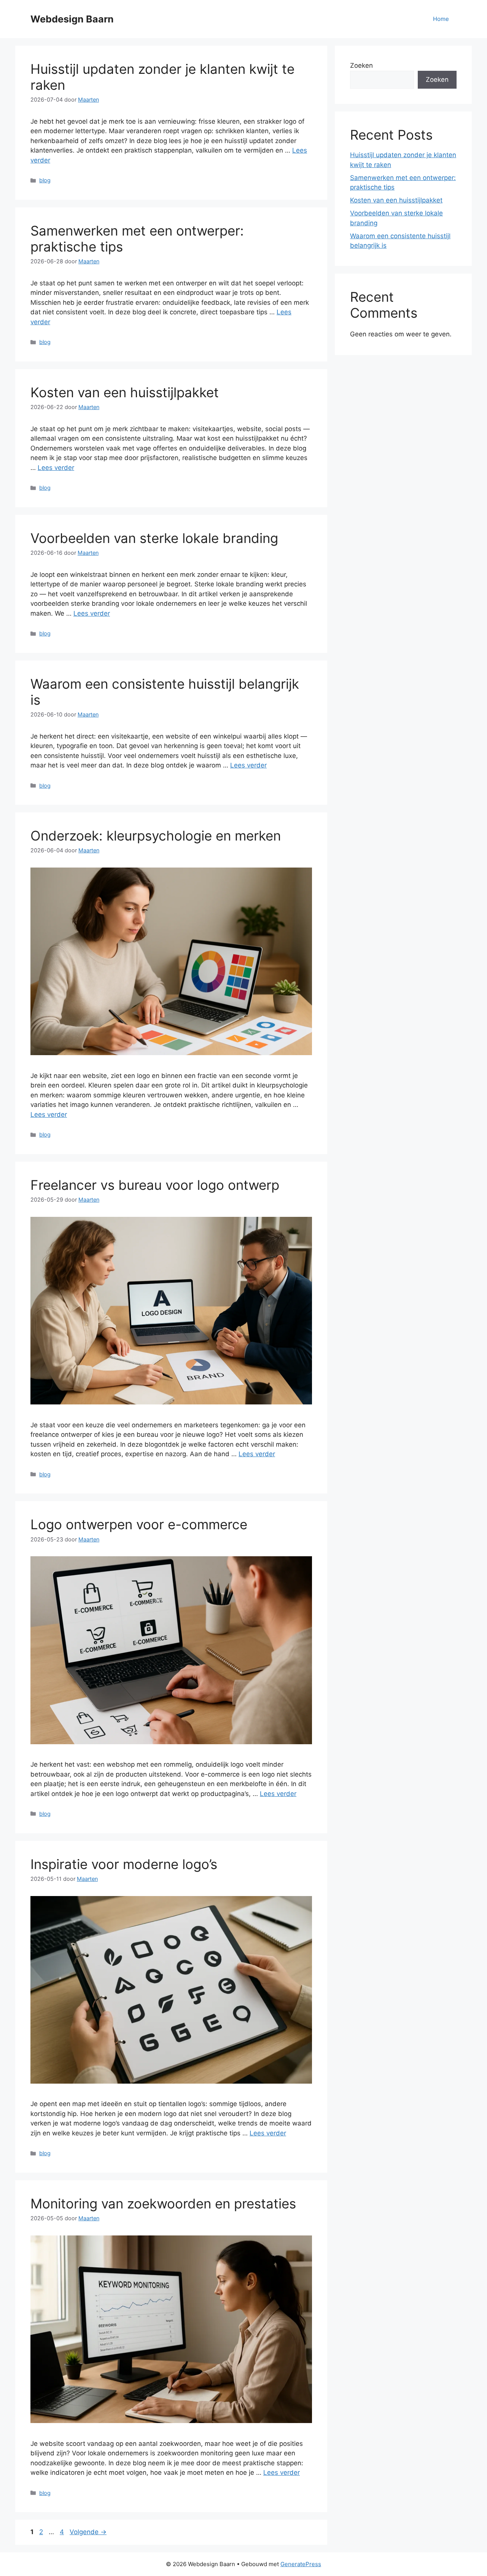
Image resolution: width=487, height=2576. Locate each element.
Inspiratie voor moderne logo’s (124, 1864)
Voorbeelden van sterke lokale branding (154, 538)
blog (45, 180)
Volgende (88, 2532)
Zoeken (361, 65)
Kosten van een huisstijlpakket (125, 392)
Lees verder (56, 468)
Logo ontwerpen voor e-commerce (139, 1524)
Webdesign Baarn (72, 19)
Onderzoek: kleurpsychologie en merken (156, 836)
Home (441, 19)
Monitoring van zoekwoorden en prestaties (163, 2203)
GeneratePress (301, 2564)
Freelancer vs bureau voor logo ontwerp (155, 1185)
